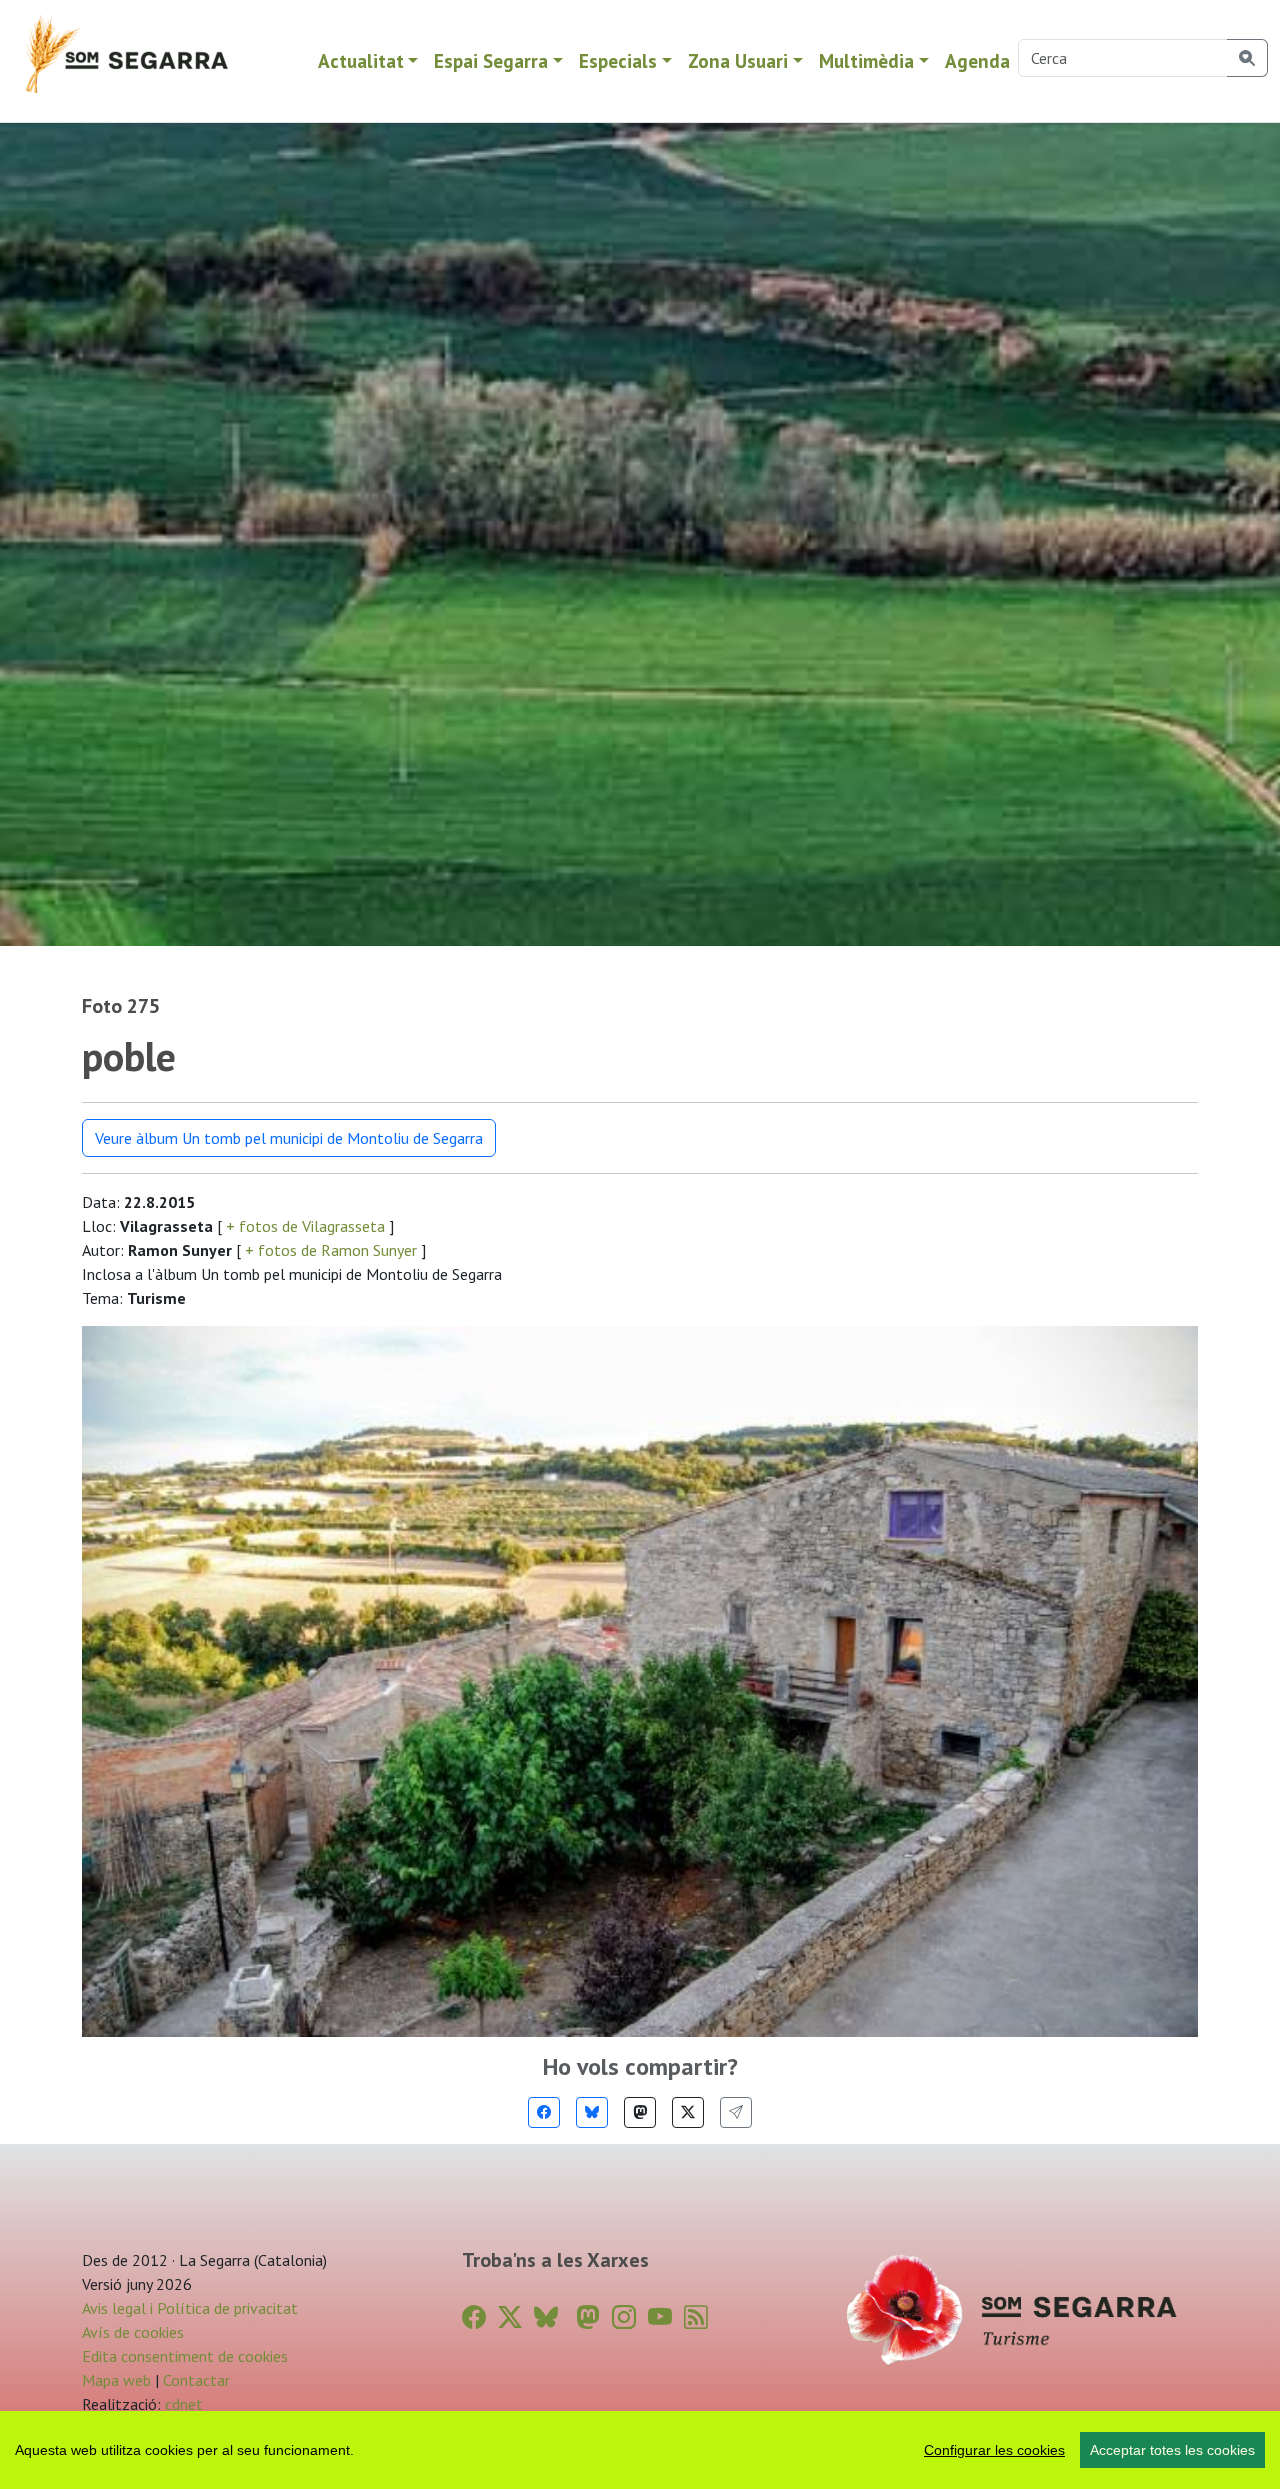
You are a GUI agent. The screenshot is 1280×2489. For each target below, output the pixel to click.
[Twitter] (688, 2112)
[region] (640, 2450)
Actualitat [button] (361, 60)
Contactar (196, 2380)
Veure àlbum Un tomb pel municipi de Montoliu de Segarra (289, 1138)
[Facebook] (544, 2112)
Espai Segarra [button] (491, 60)
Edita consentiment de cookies (185, 2356)
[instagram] (624, 2317)
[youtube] (660, 2317)
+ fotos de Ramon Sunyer (331, 1250)
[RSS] (696, 2317)
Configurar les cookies (994, 2450)
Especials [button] (618, 60)
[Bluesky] (592, 2112)
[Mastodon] (640, 2112)
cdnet (182, 2404)
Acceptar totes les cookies (1172, 2450)
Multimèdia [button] (866, 60)
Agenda (977, 60)
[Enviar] (736, 2112)
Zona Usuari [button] (738, 60)
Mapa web (116, 2380)
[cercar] (1247, 58)
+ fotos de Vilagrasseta (305, 1226)
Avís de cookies (133, 2332)
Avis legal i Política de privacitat (190, 2308)
